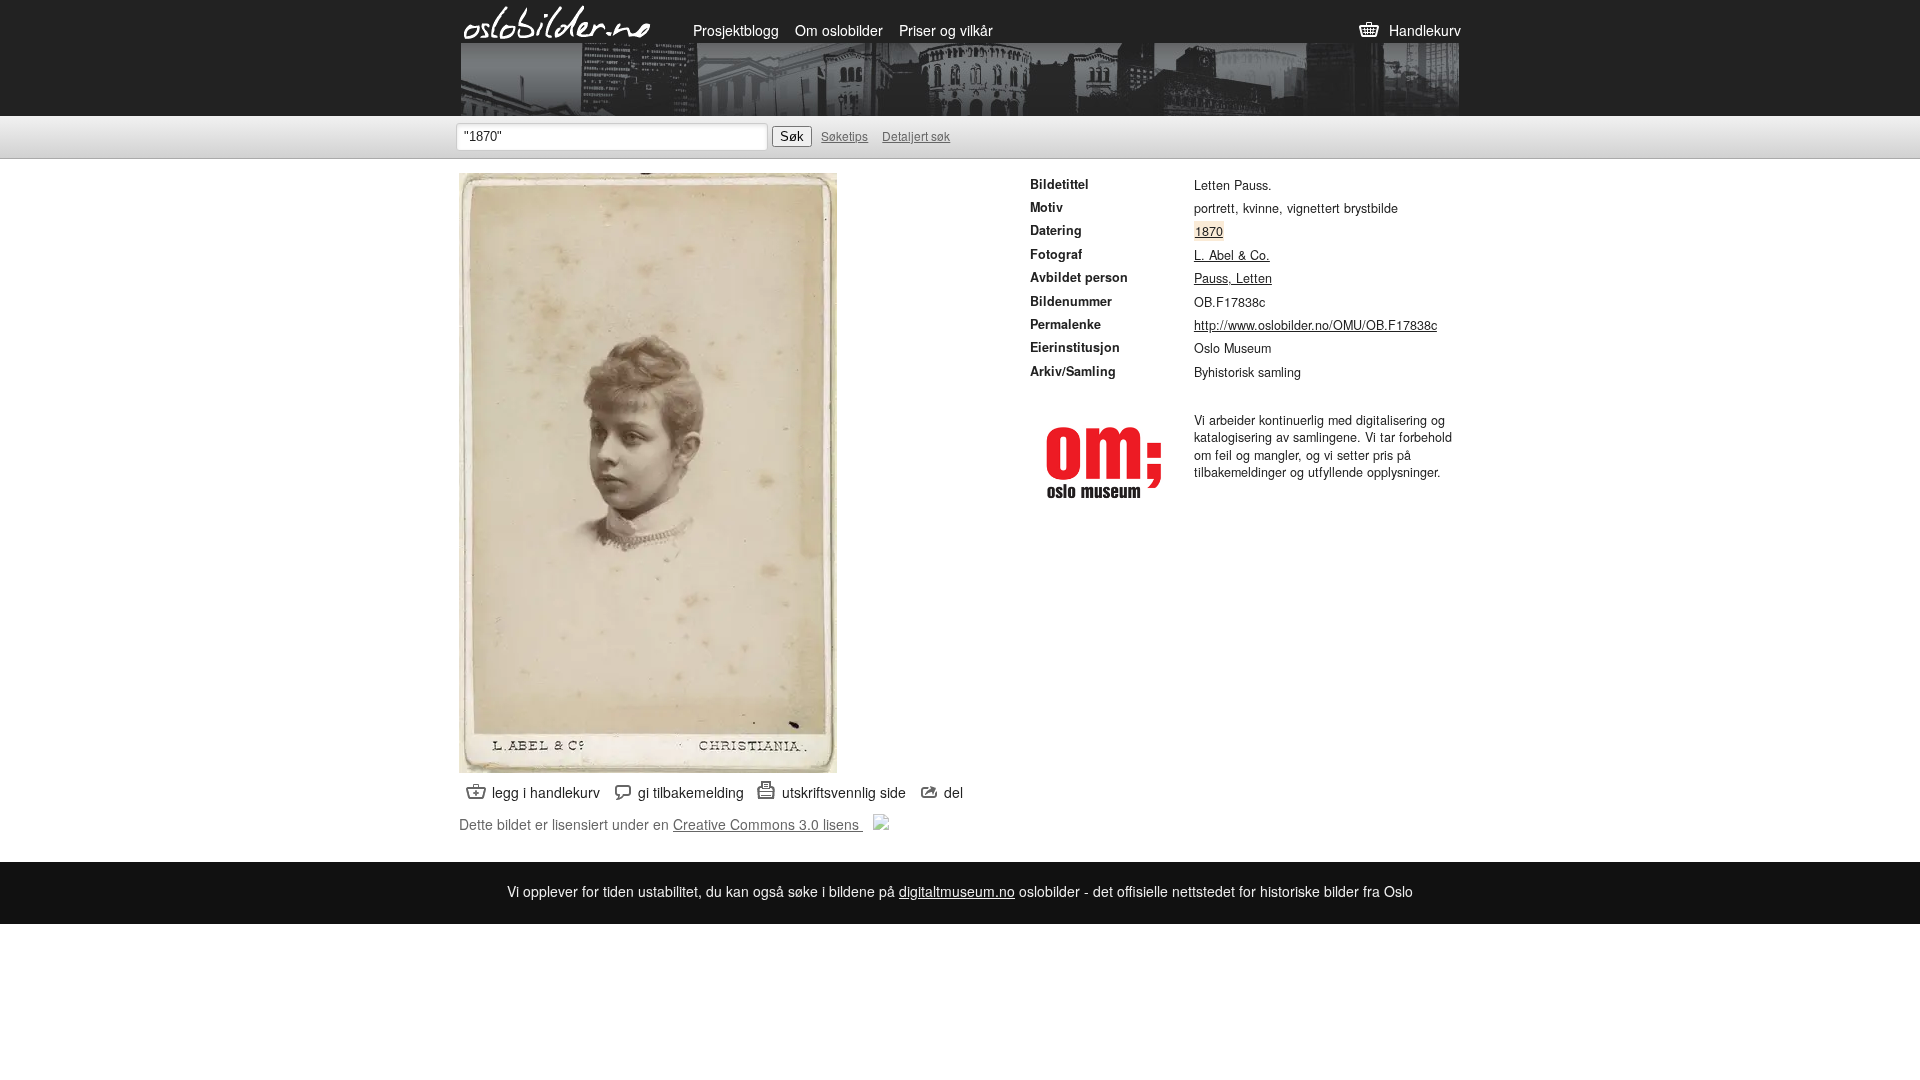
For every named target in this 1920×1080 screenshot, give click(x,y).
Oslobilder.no (557, 21)
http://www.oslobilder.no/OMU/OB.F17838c (1315, 325)
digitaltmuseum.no (957, 891)
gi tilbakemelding (691, 792)
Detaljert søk (916, 135)
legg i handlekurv (546, 792)
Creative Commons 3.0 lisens (768, 824)
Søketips (844, 135)
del (953, 792)
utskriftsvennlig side (844, 792)
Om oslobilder (839, 30)
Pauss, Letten (1233, 278)
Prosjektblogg (736, 30)
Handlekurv (1425, 30)
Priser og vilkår (946, 30)
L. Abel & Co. (1232, 255)
